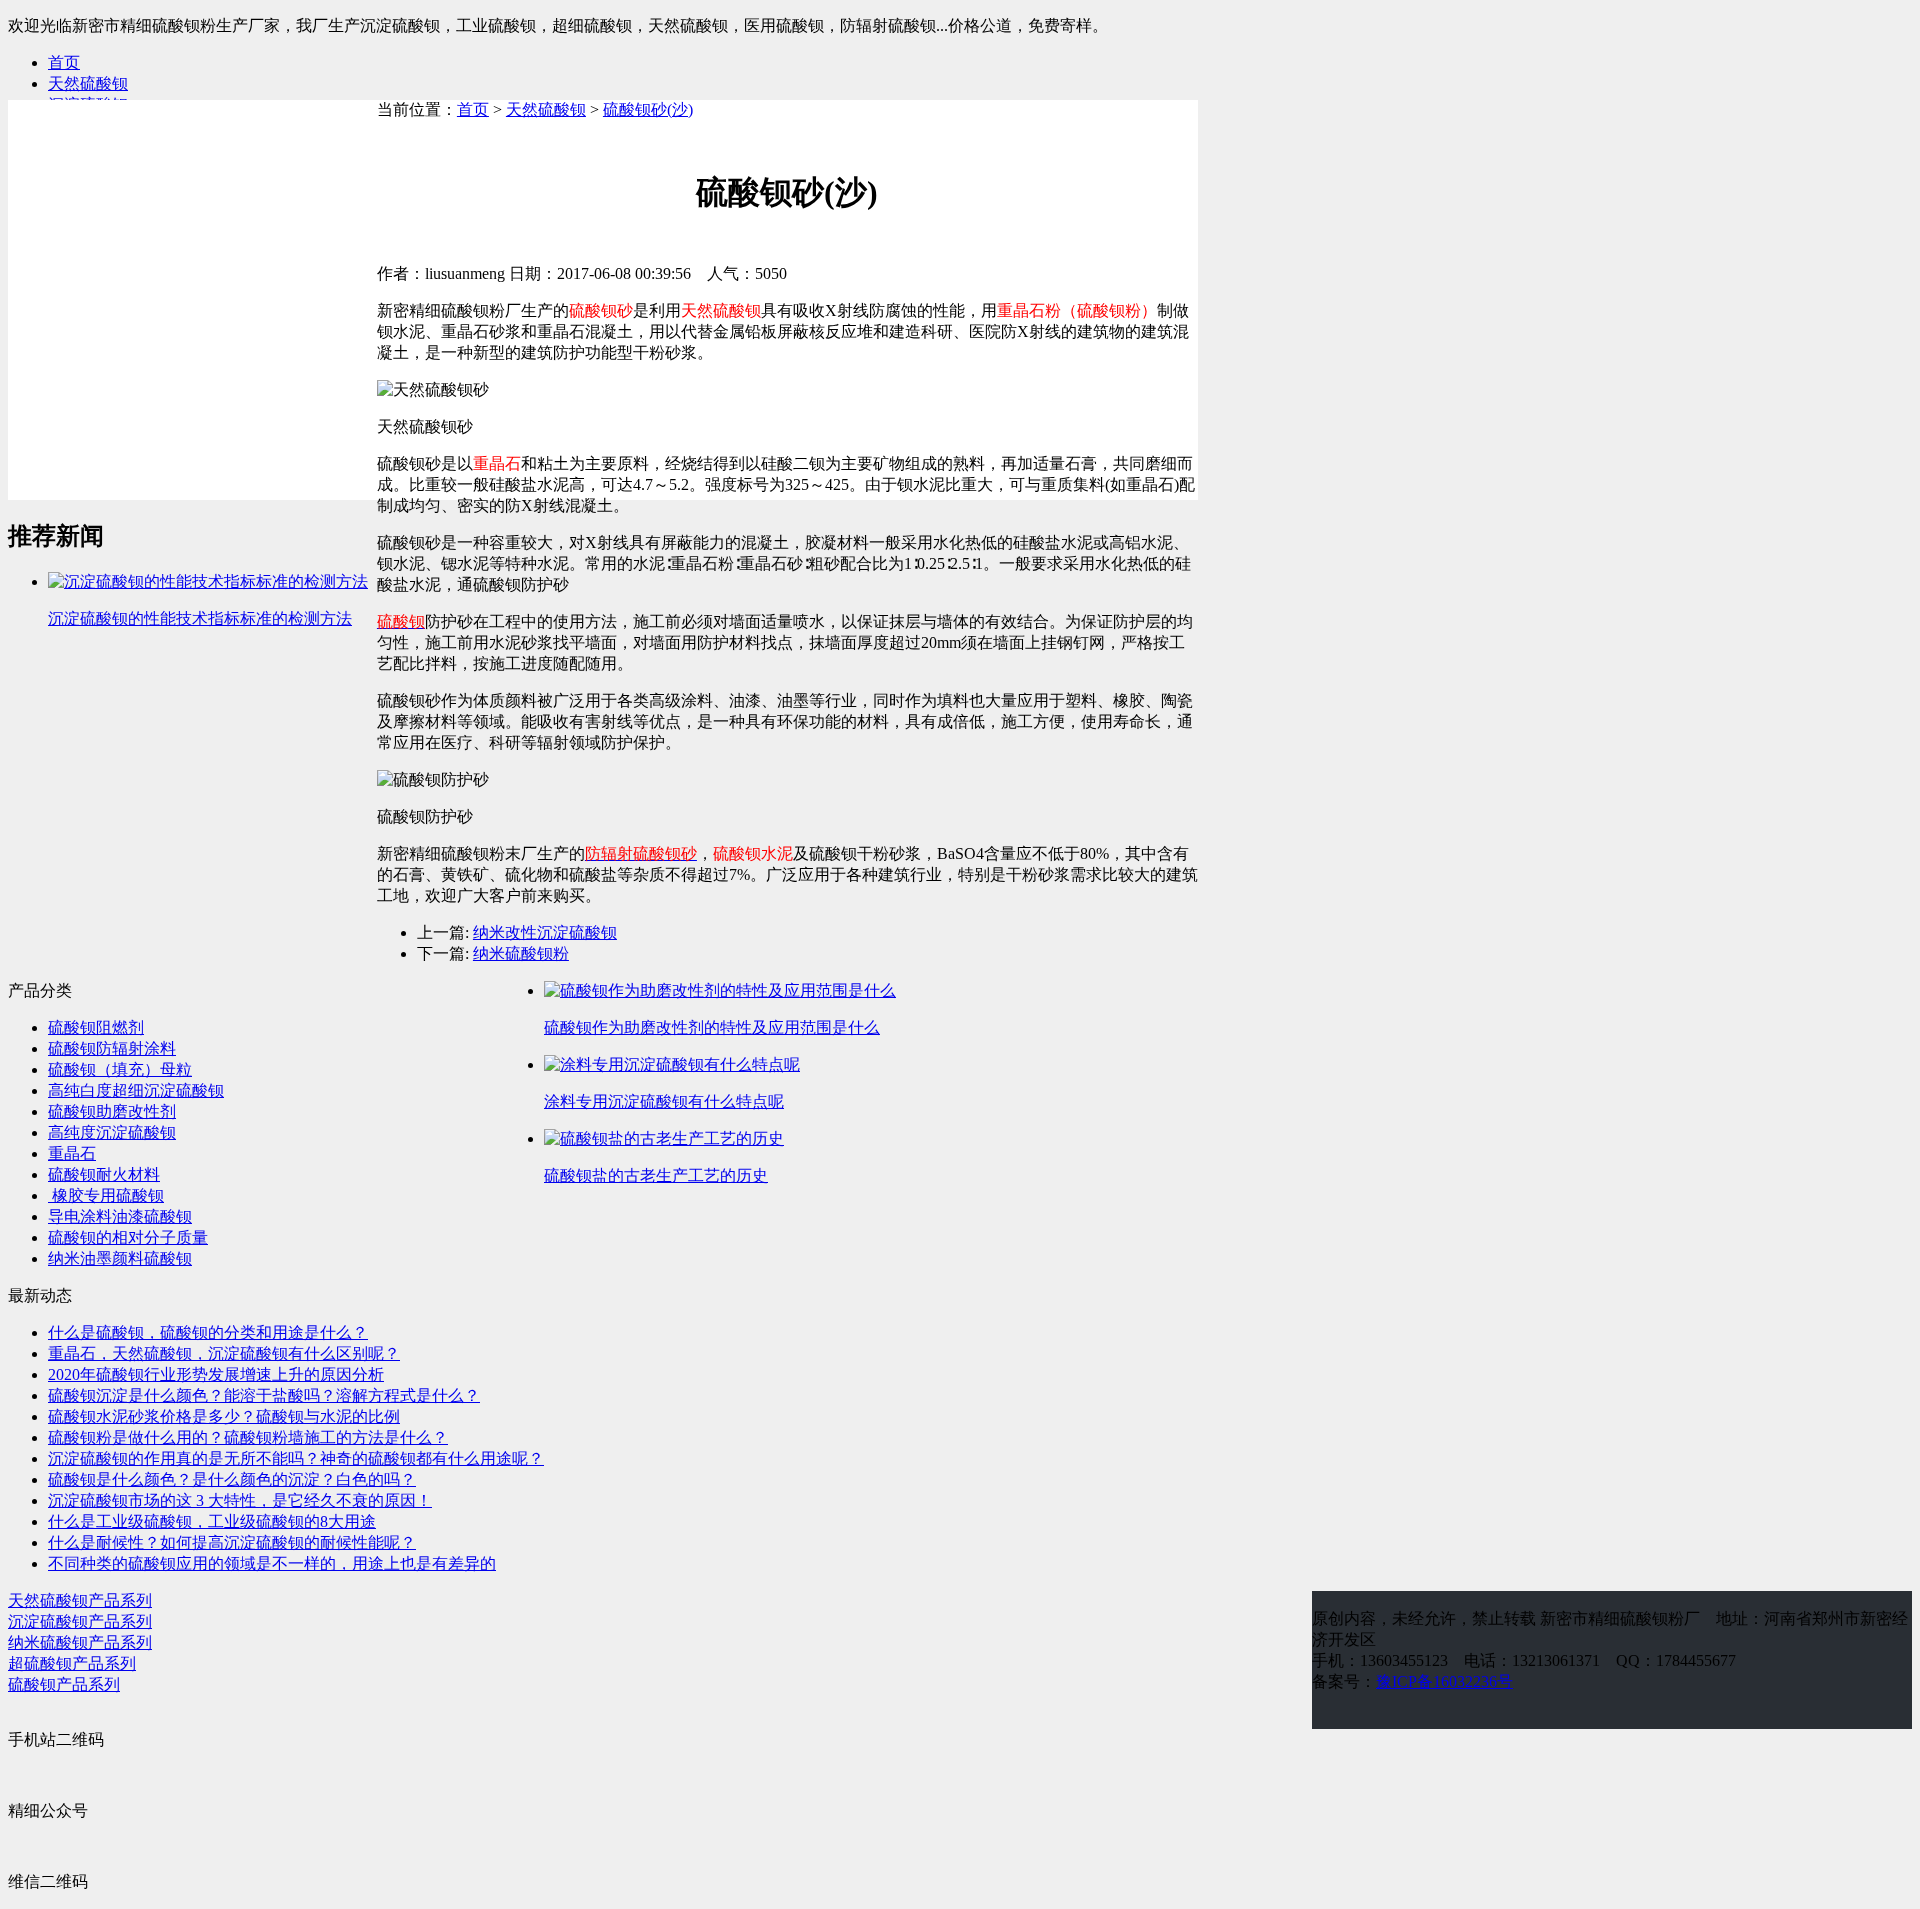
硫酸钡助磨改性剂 (112, 1111)
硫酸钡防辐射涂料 (112, 1048)
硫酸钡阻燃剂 (96, 1027)
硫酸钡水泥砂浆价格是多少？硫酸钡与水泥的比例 (224, 1416)
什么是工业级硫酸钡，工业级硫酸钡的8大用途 (212, 1521)
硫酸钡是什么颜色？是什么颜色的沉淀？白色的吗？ (232, 1479)
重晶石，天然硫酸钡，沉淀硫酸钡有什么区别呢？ (224, 1353)
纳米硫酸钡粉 (521, 953)
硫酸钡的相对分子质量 (128, 1237)
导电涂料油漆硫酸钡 (120, 1216)
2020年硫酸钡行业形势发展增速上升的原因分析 (216, 1374)
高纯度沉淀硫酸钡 (112, 1132)
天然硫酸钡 (88, 83)
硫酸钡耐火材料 (104, 1174)
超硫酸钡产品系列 (72, 1663)
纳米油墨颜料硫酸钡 (120, 1258)
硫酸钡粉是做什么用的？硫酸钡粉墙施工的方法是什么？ (248, 1437)
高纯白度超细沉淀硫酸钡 (136, 1090)
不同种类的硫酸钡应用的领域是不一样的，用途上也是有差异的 (272, 1563)
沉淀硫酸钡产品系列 (80, 1621)
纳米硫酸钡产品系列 (80, 1642)
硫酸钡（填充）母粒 (120, 1069)
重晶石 (72, 1153)
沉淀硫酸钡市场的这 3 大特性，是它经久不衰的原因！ (240, 1500)
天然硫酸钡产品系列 (80, 1600)
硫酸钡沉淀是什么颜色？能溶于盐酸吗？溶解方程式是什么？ (264, 1395)
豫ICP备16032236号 (1444, 1681)
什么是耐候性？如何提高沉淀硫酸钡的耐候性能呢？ (232, 1542)
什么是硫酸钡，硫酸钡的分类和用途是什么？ (208, 1332)
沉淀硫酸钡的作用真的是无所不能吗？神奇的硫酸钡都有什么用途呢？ (296, 1458)
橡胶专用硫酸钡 (106, 1195)
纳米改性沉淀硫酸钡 (545, 932)
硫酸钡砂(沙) (648, 109)
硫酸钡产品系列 (64, 1684)
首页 (64, 62)
